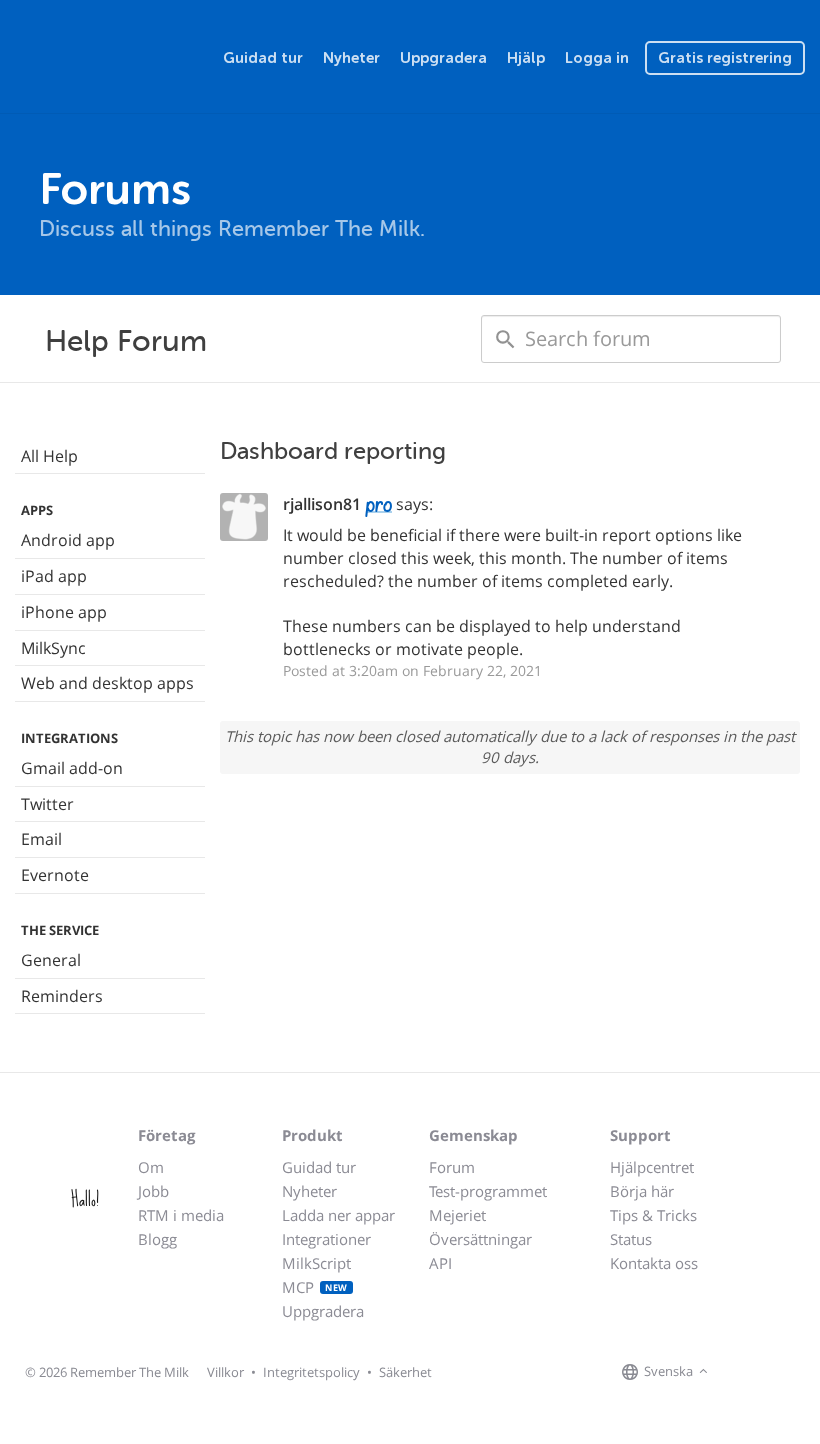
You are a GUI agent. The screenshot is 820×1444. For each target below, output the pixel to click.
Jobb (153, 1191)
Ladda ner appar (338, 1215)
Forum (452, 1167)
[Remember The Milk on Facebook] (742, 1373)
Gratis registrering (725, 58)
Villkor (225, 1372)
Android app (68, 540)
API (440, 1263)
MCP (315, 1287)
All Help (49, 456)
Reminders (62, 996)
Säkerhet (405, 1372)
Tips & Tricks (653, 1215)
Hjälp (526, 58)
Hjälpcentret (652, 1167)
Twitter (47, 804)
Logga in (597, 58)
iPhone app (64, 612)
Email (41, 839)
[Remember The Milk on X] (770, 1373)
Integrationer (326, 1239)
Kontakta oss (654, 1263)
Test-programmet (488, 1191)
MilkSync (53, 648)
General (51, 960)
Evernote (55, 875)
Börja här (642, 1191)
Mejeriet (457, 1215)
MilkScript (316, 1263)
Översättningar (480, 1239)
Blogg (157, 1239)
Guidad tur (263, 58)
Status (631, 1239)
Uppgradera (443, 58)
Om (151, 1167)
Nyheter (351, 58)
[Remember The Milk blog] (795, 1373)
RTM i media (181, 1215)
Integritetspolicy (311, 1372)
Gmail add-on (72, 768)
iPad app (54, 576)
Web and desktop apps (107, 683)
